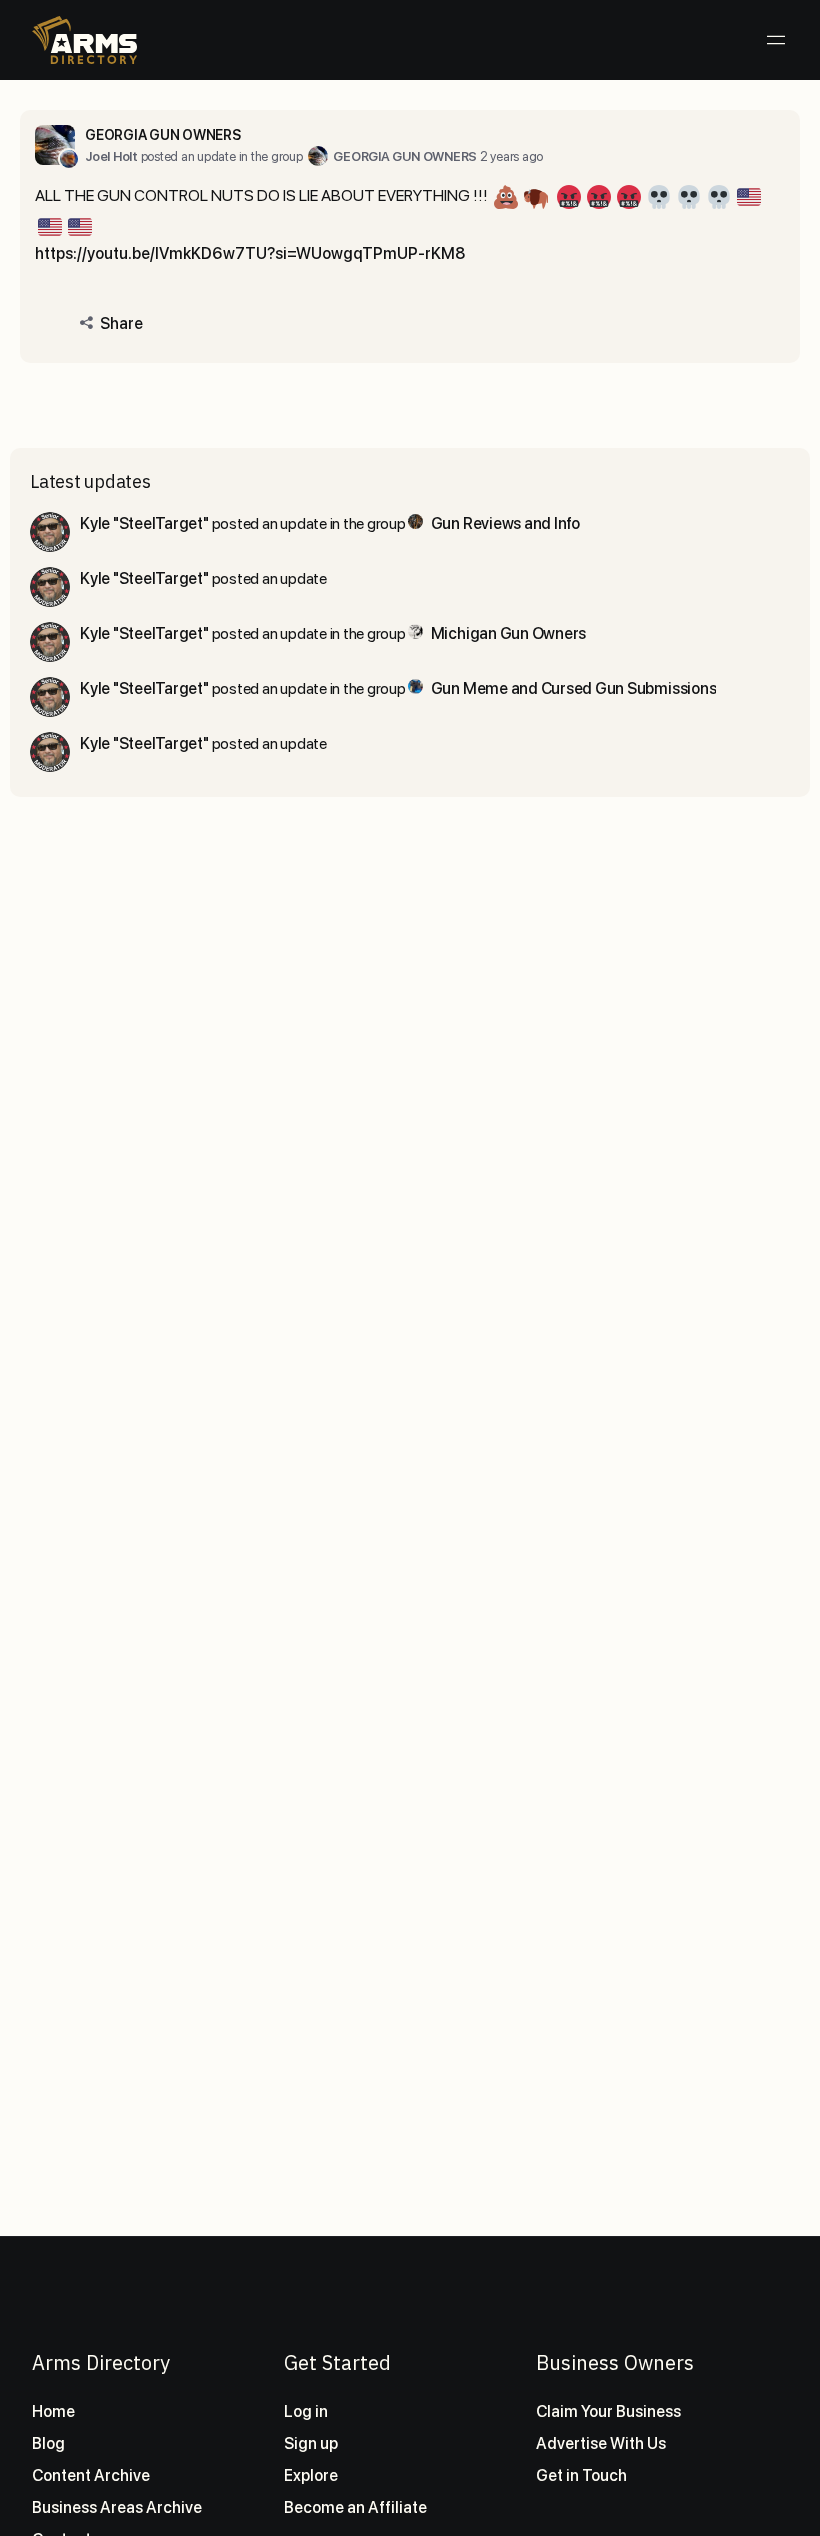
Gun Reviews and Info (505, 523)
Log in (306, 2411)
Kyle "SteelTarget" (144, 523)
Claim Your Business (608, 2411)
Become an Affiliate (355, 2507)
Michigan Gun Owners (508, 633)
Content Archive (91, 2475)
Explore (311, 2475)
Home (53, 2411)
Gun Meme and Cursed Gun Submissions (574, 688)
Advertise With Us (601, 2443)
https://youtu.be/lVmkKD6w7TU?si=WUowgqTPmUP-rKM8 (250, 253)
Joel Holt (111, 156)
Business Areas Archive (117, 2507)
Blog (48, 2443)
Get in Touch (581, 2475)
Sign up (311, 2443)
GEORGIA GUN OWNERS (163, 135)
